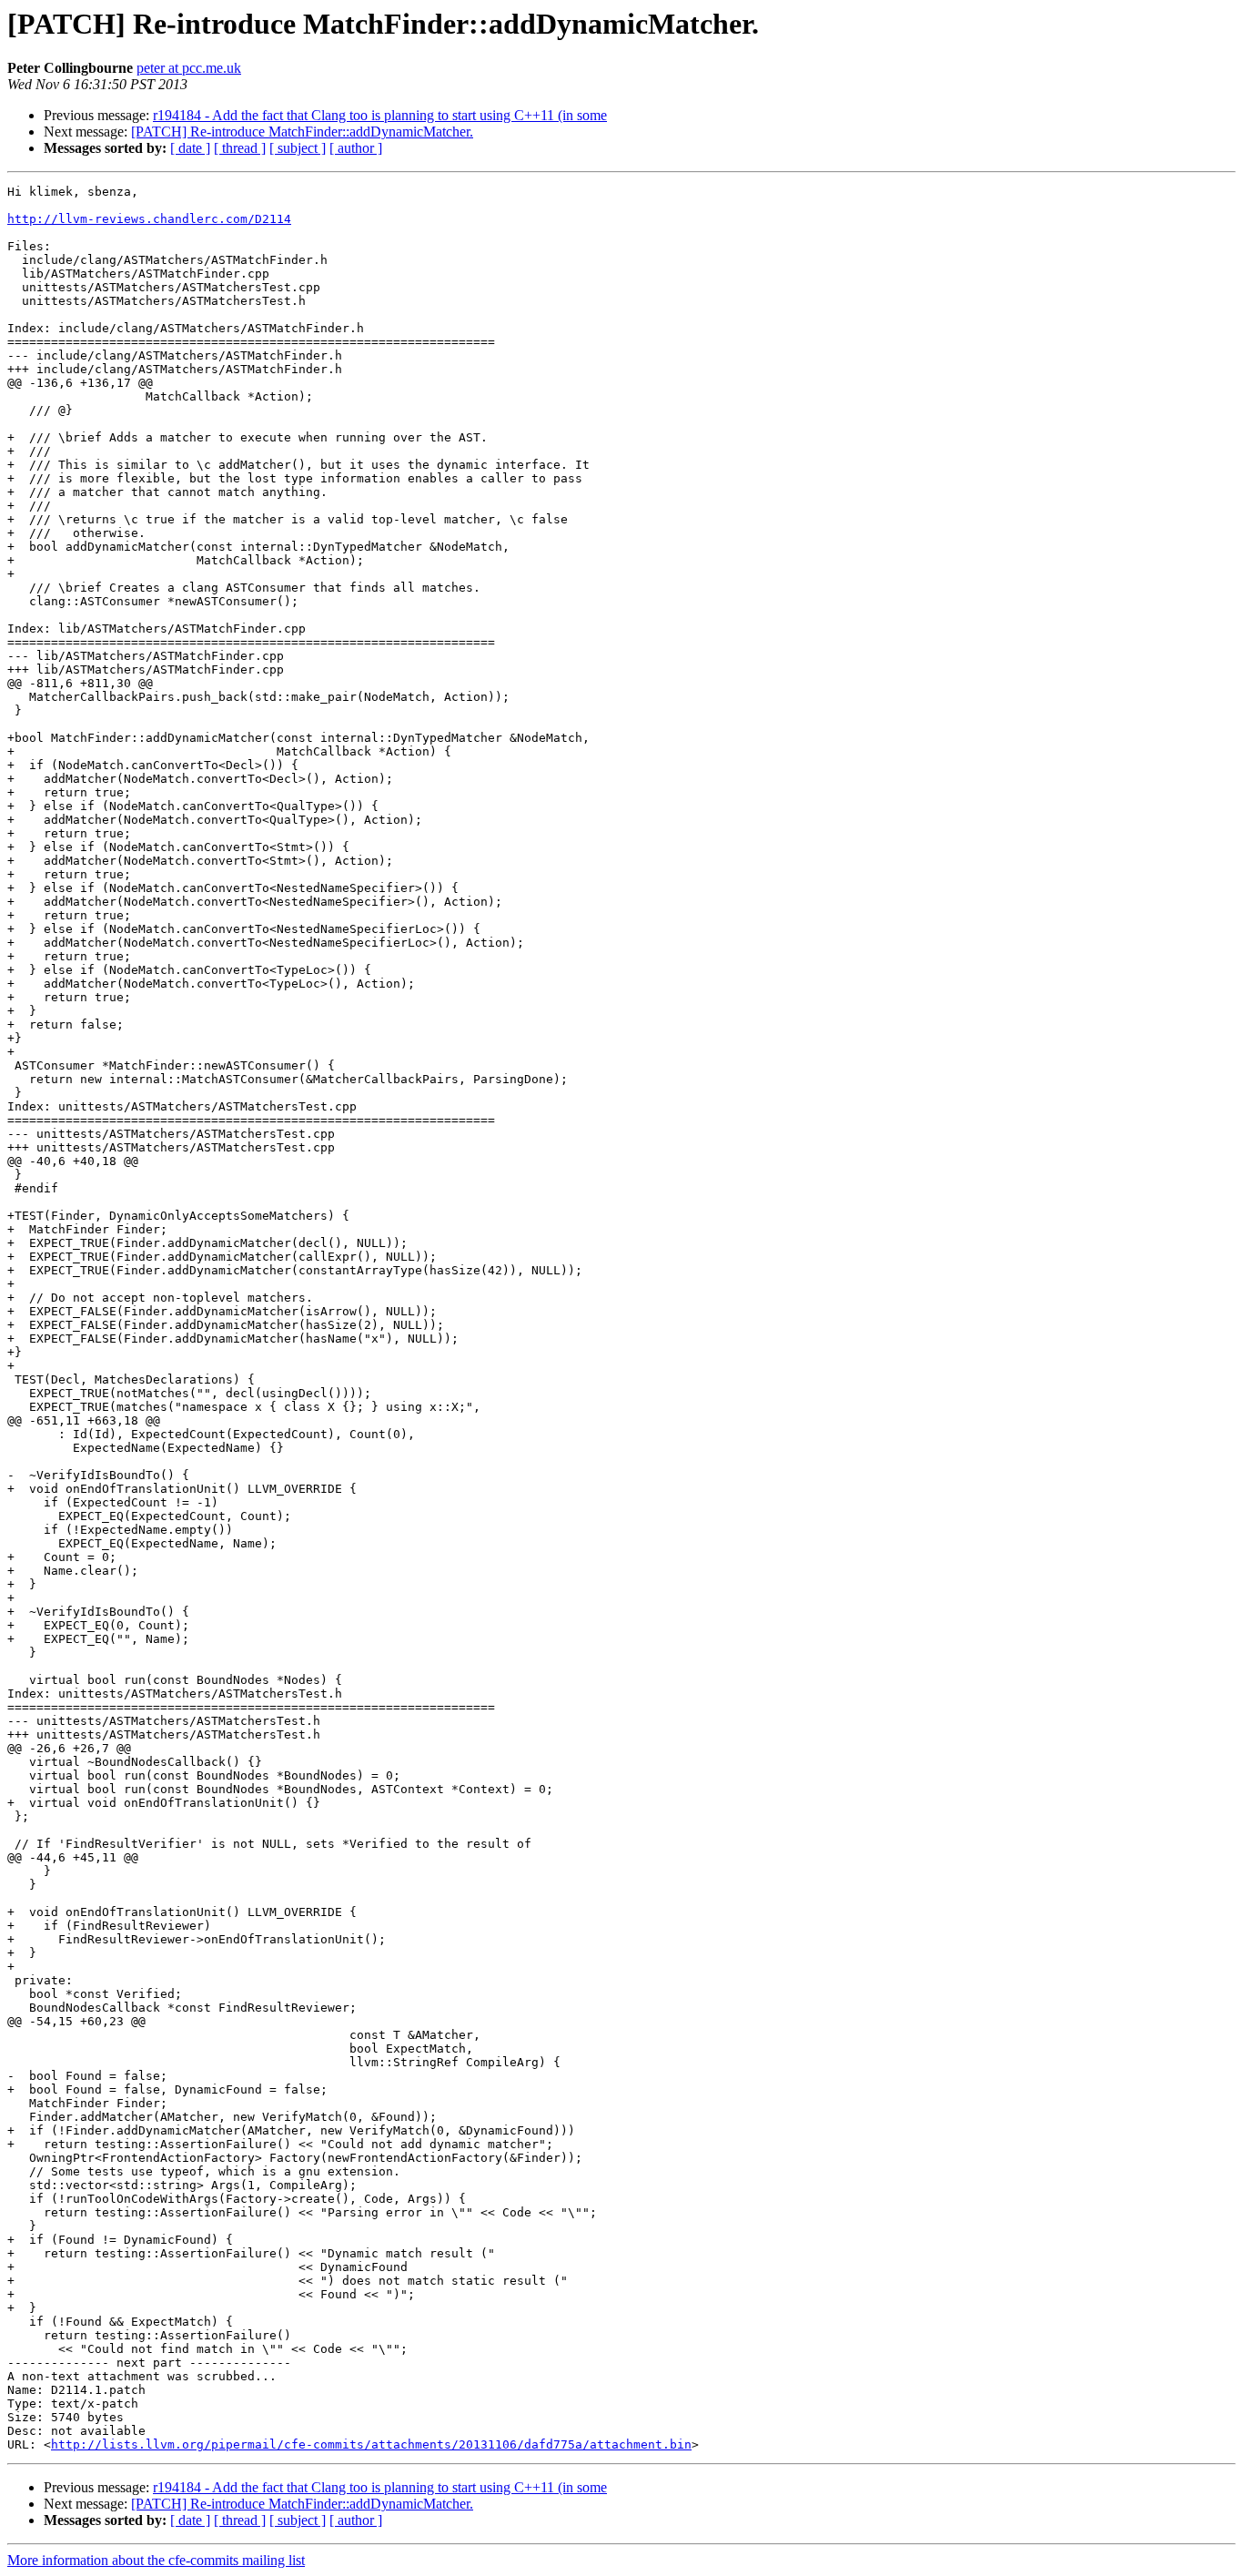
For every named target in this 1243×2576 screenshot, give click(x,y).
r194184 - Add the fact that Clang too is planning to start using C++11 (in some (380, 115)
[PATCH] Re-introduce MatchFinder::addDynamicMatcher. (302, 132)
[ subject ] (298, 148)
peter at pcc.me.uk (189, 68)
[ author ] (356, 148)
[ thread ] (240, 148)
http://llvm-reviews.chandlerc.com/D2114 (149, 219)
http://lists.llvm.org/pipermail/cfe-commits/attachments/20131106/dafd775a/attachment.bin (371, 2444)
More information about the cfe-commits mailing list (156, 2560)
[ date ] (190, 148)
